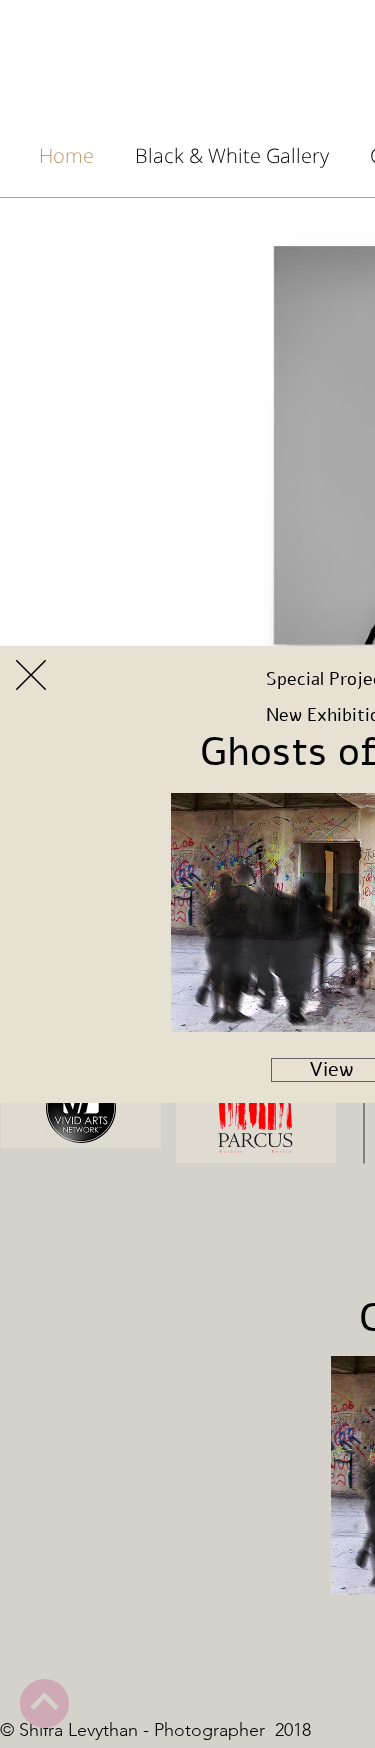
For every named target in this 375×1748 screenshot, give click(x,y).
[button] (31, 675)
